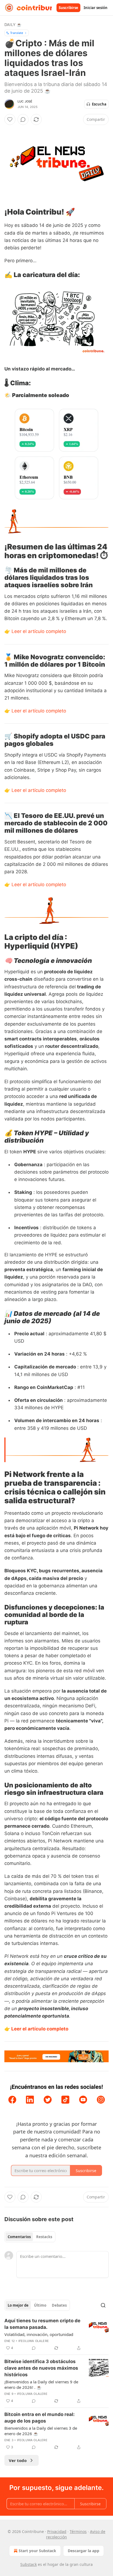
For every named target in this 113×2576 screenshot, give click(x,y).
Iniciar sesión (96, 8)
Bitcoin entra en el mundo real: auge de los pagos (39, 2418)
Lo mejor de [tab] (18, 2305)
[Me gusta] (10, 119)
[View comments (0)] (23, 119)
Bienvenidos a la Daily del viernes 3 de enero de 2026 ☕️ (41, 2431)
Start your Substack (37, 2551)
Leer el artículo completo (39, 631)
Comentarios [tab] (19, 2237)
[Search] (103, 2305)
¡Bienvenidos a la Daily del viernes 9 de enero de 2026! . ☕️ (41, 2384)
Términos (78, 2531)
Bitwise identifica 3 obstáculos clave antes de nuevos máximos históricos (41, 2368)
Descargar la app (84, 2551)
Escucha (99, 104)
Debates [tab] (59, 2305)
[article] (56, 2334)
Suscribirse (68, 8)
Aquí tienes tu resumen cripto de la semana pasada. (42, 2324)
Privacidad (57, 2531)
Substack (29, 2564)
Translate (17, 33)
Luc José (25, 101)
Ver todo (18, 2460)
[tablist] (30, 2237)
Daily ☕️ (13, 25)
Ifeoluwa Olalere (34, 2341)
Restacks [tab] (44, 2237)
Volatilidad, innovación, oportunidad (39, 2334)
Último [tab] (40, 2305)
